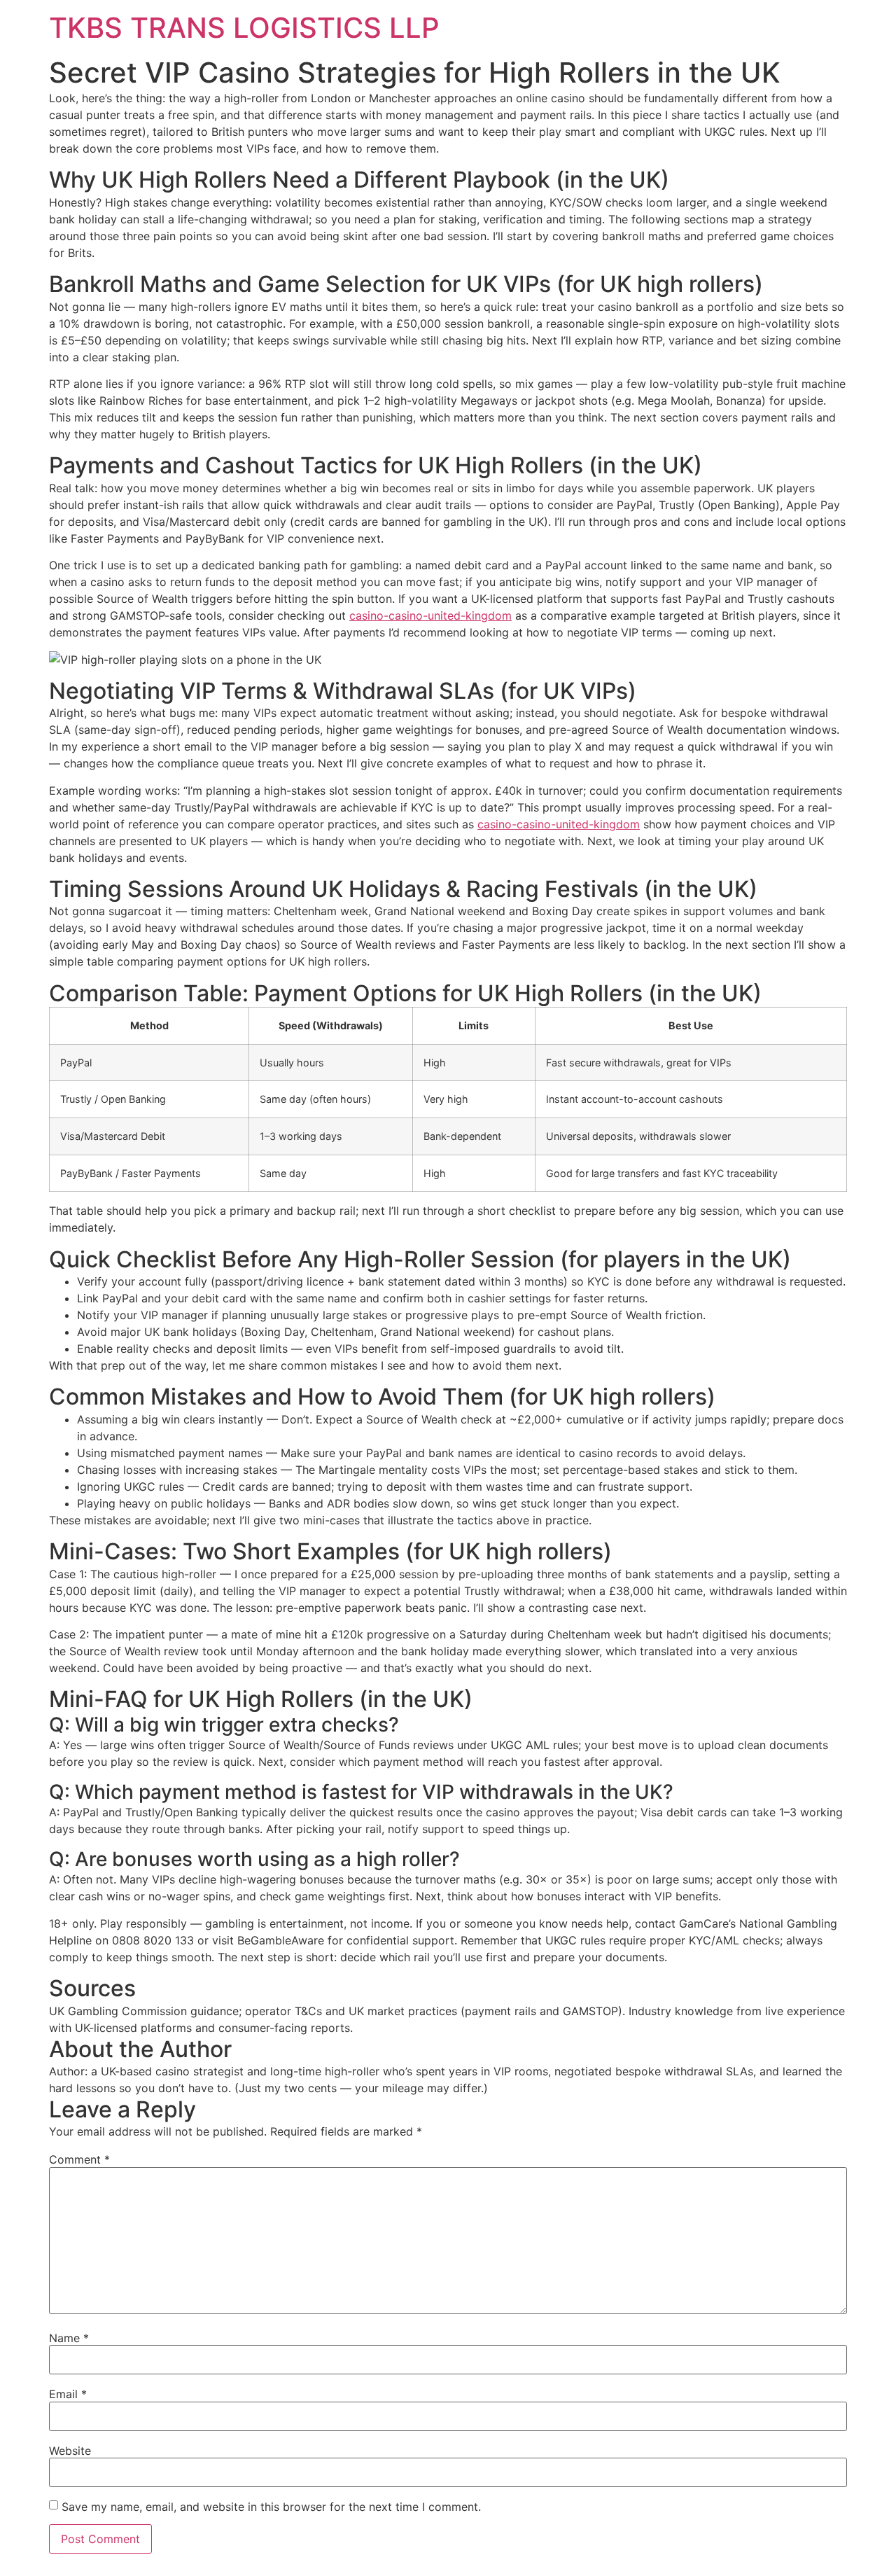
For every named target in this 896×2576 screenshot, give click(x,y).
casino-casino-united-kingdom (430, 615)
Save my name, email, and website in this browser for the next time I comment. (271, 2507)
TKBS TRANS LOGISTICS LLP (244, 28)
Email (68, 2394)
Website (70, 2451)
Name (69, 2338)
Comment (79, 2159)
